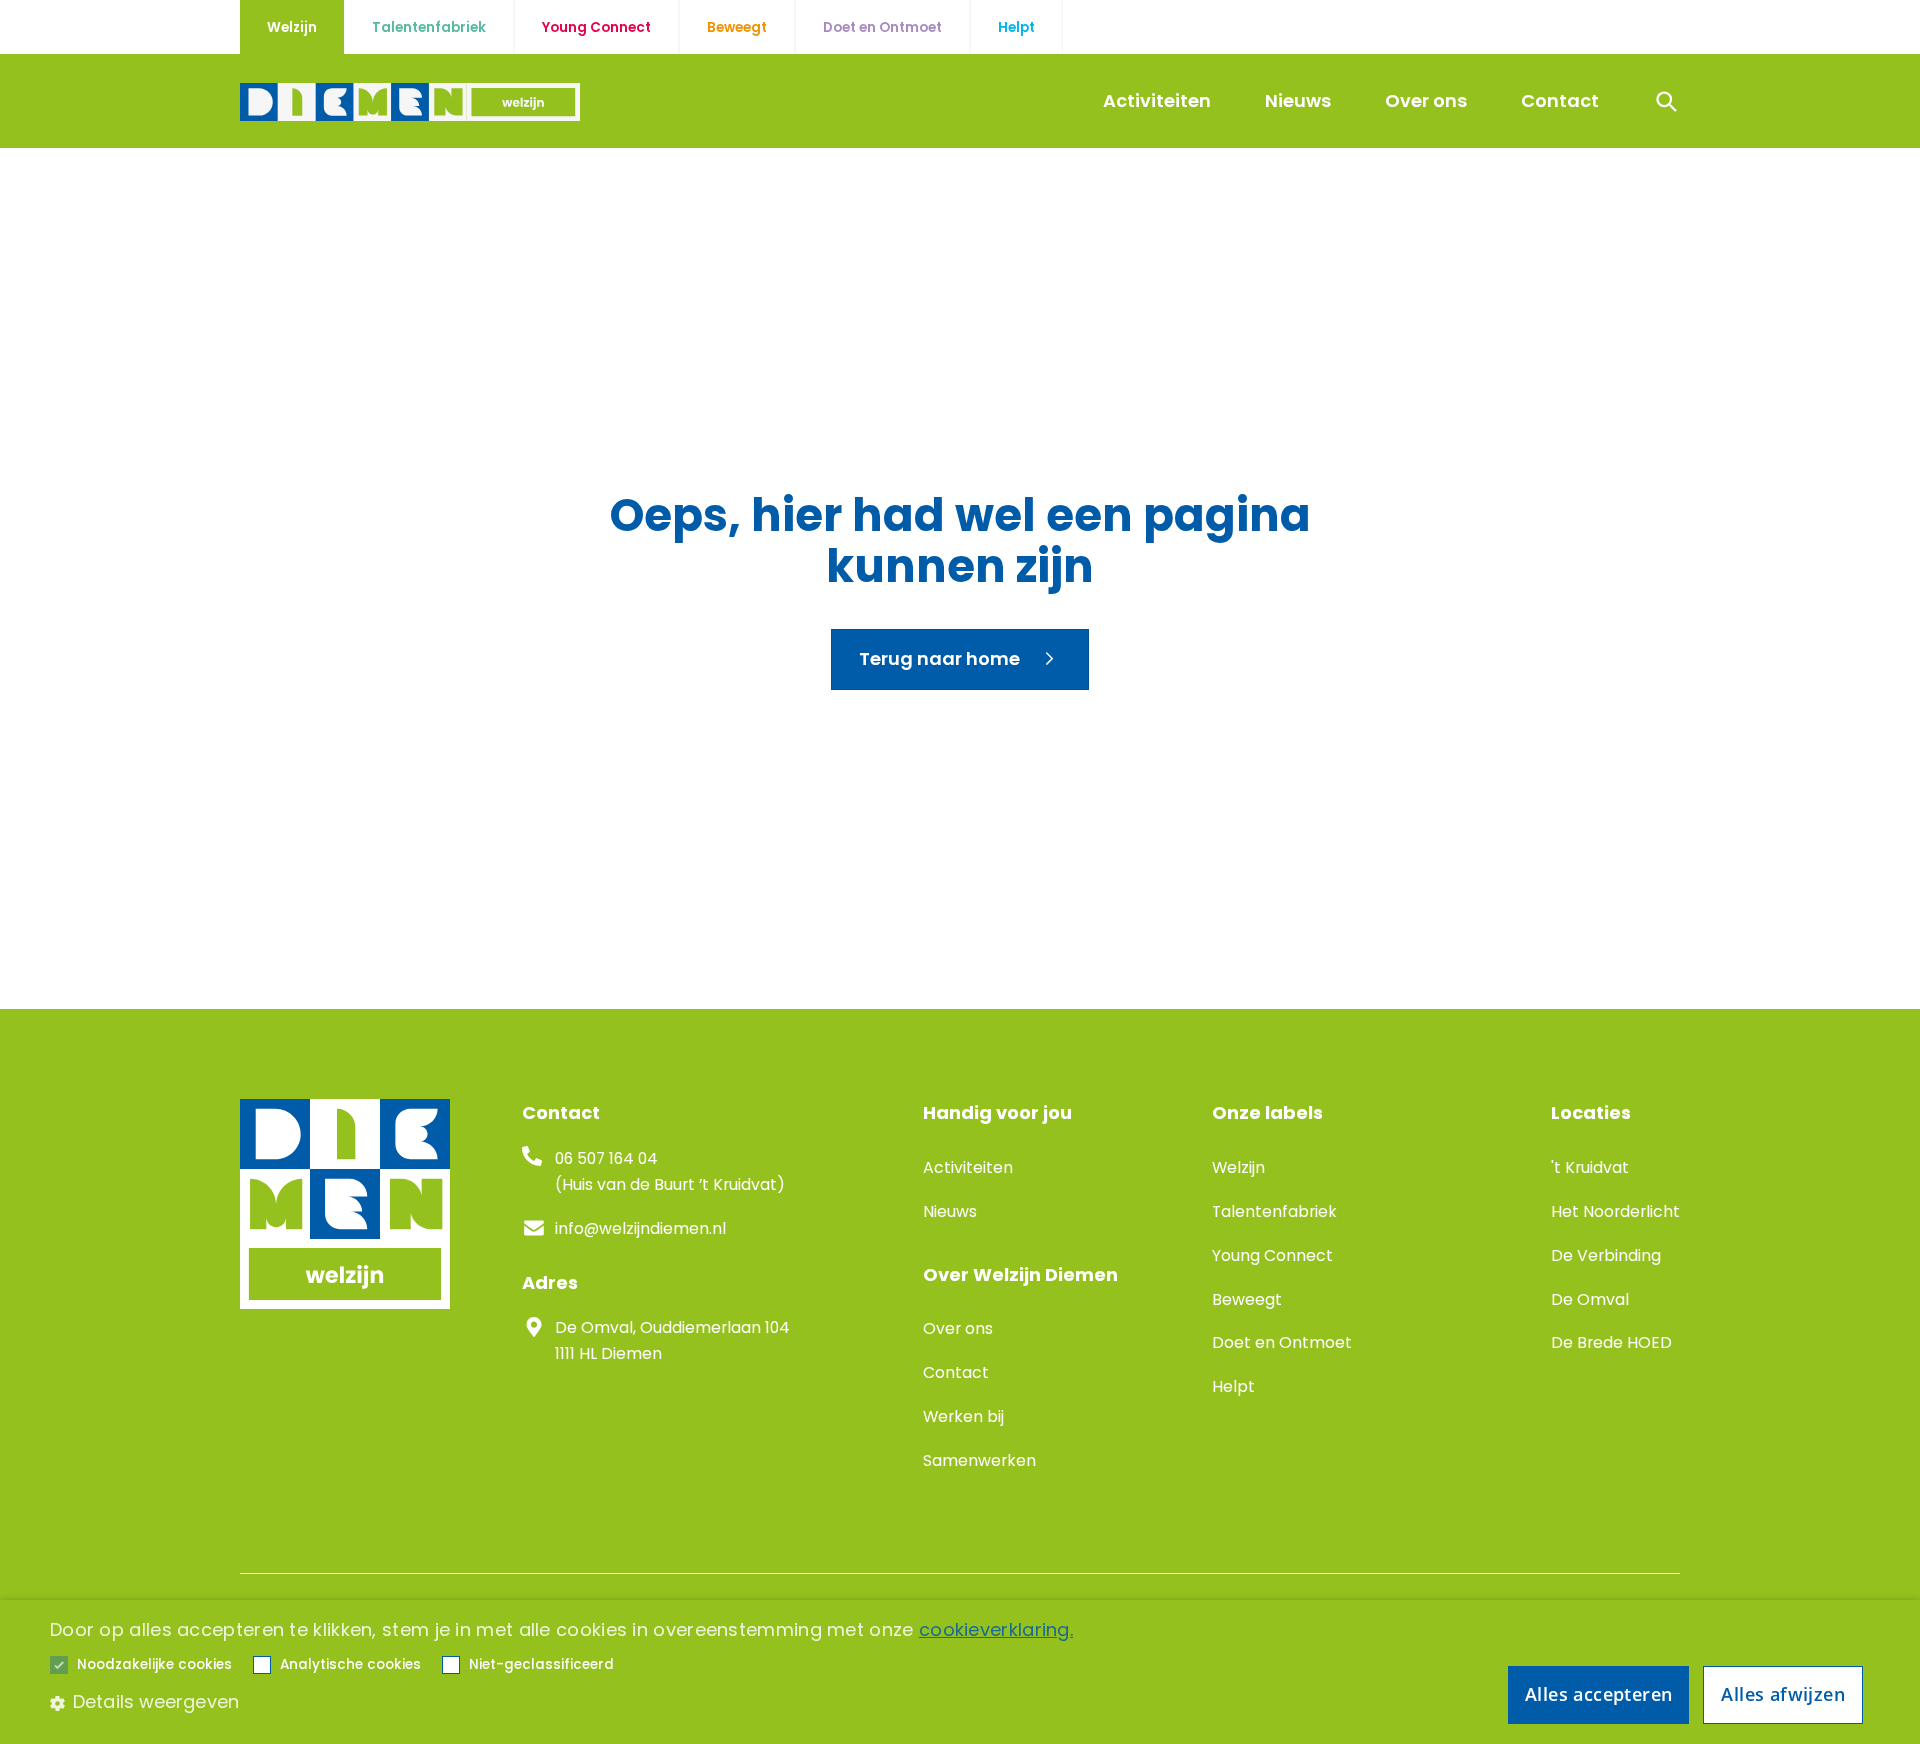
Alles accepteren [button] (1598, 1694)
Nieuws (1298, 100)
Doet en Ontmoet (1282, 1342)
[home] (410, 102)
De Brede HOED (1611, 1342)
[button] (154, 1665)
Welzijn (1238, 1167)
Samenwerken (979, 1460)
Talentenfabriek (1274, 1211)
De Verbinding (1606, 1255)
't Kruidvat (1590, 1167)
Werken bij (963, 1416)
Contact (1560, 100)
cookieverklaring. (996, 1629)
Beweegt (1247, 1299)
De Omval (1590, 1299)
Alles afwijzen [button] (1783, 1694)
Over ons (1426, 100)
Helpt (1233, 1386)
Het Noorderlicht (1615, 1211)
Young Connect (1272, 1255)
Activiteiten (1157, 100)
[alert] (960, 1672)
